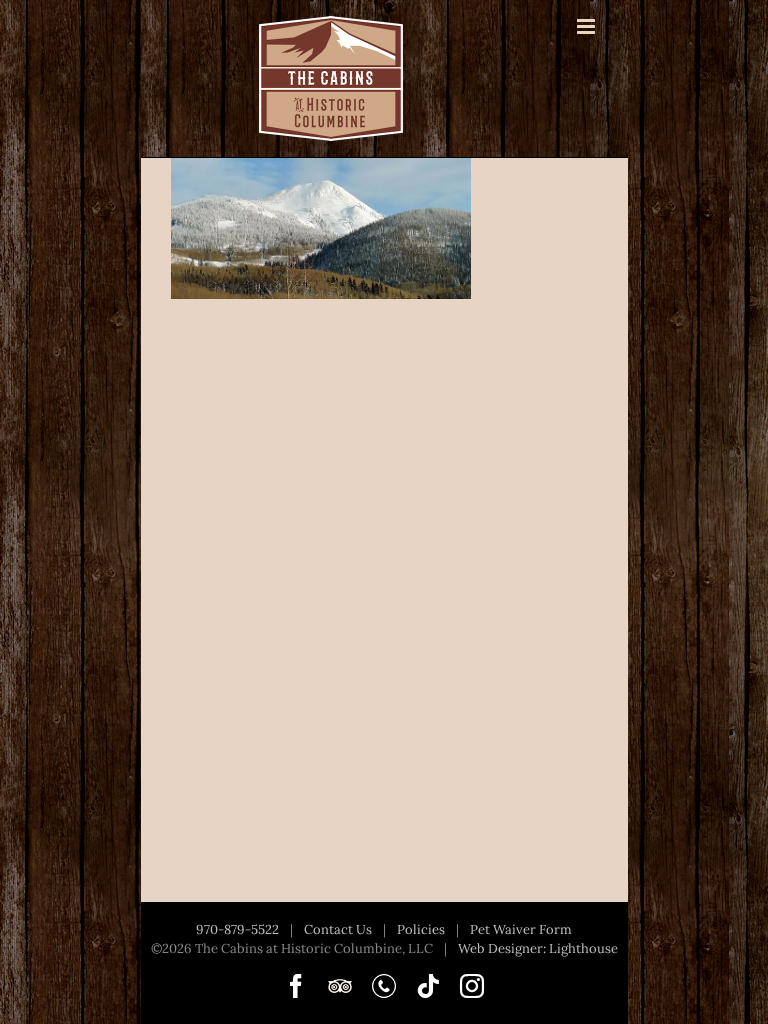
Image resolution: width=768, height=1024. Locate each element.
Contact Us (338, 929)
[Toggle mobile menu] (587, 26)
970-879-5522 (237, 929)
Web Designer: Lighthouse (538, 948)
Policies (421, 929)
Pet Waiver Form (521, 929)
